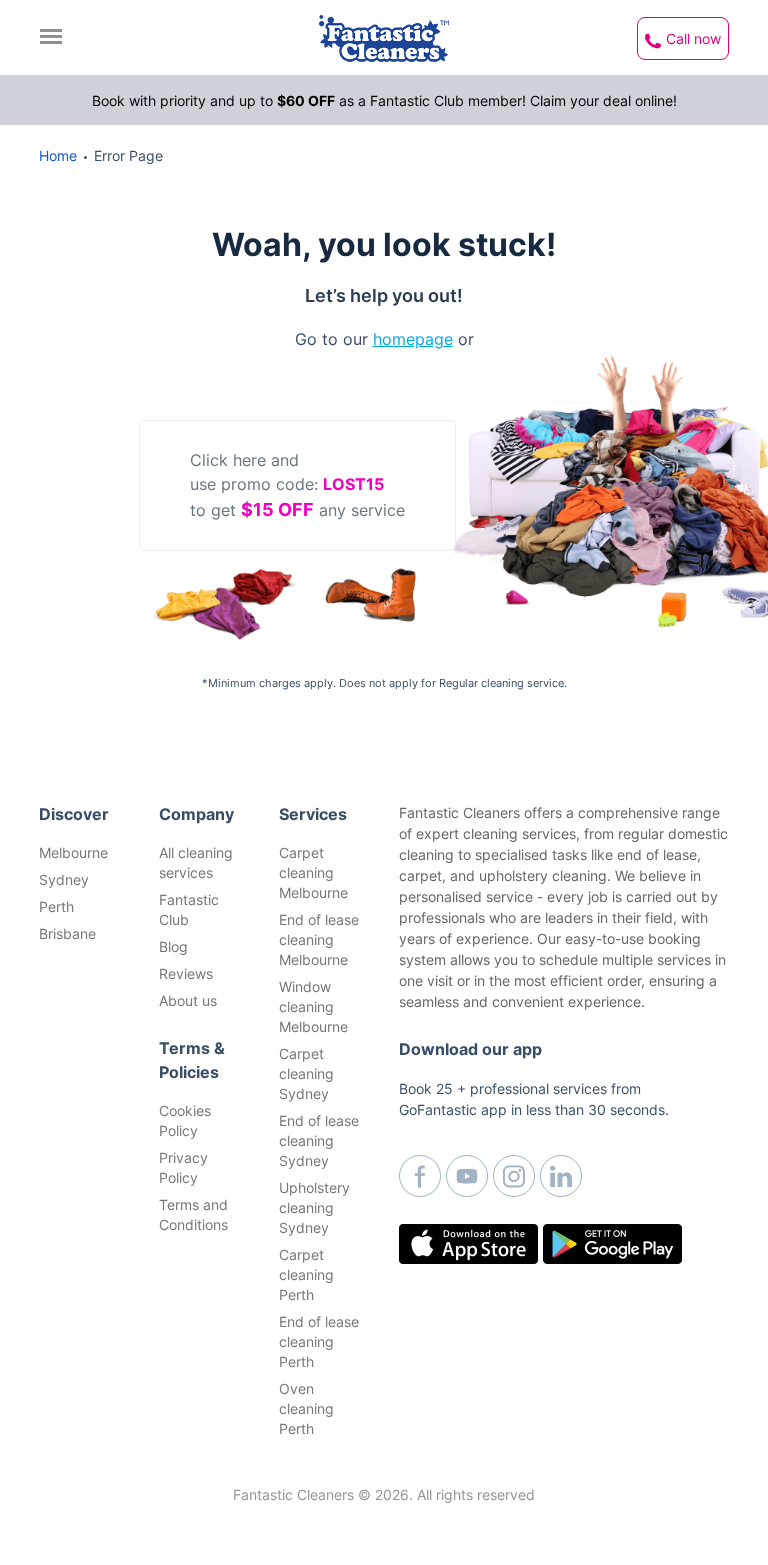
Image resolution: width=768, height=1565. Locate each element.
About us (188, 1000)
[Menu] (56, 36)
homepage (413, 339)
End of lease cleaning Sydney (319, 1140)
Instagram (514, 1176)
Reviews (186, 973)
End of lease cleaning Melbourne (319, 939)
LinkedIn (561, 1176)
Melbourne (73, 852)
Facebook (420, 1176)
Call (693, 38)
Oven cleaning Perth (306, 1408)
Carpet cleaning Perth (306, 1274)
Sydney (64, 879)
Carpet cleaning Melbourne (313, 872)
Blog (173, 946)
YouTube (467, 1176)
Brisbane (67, 933)
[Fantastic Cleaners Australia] (384, 38)
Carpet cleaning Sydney (306, 1073)
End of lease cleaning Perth (319, 1341)
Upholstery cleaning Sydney (314, 1207)
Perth (56, 906)
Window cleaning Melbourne (313, 1006)
